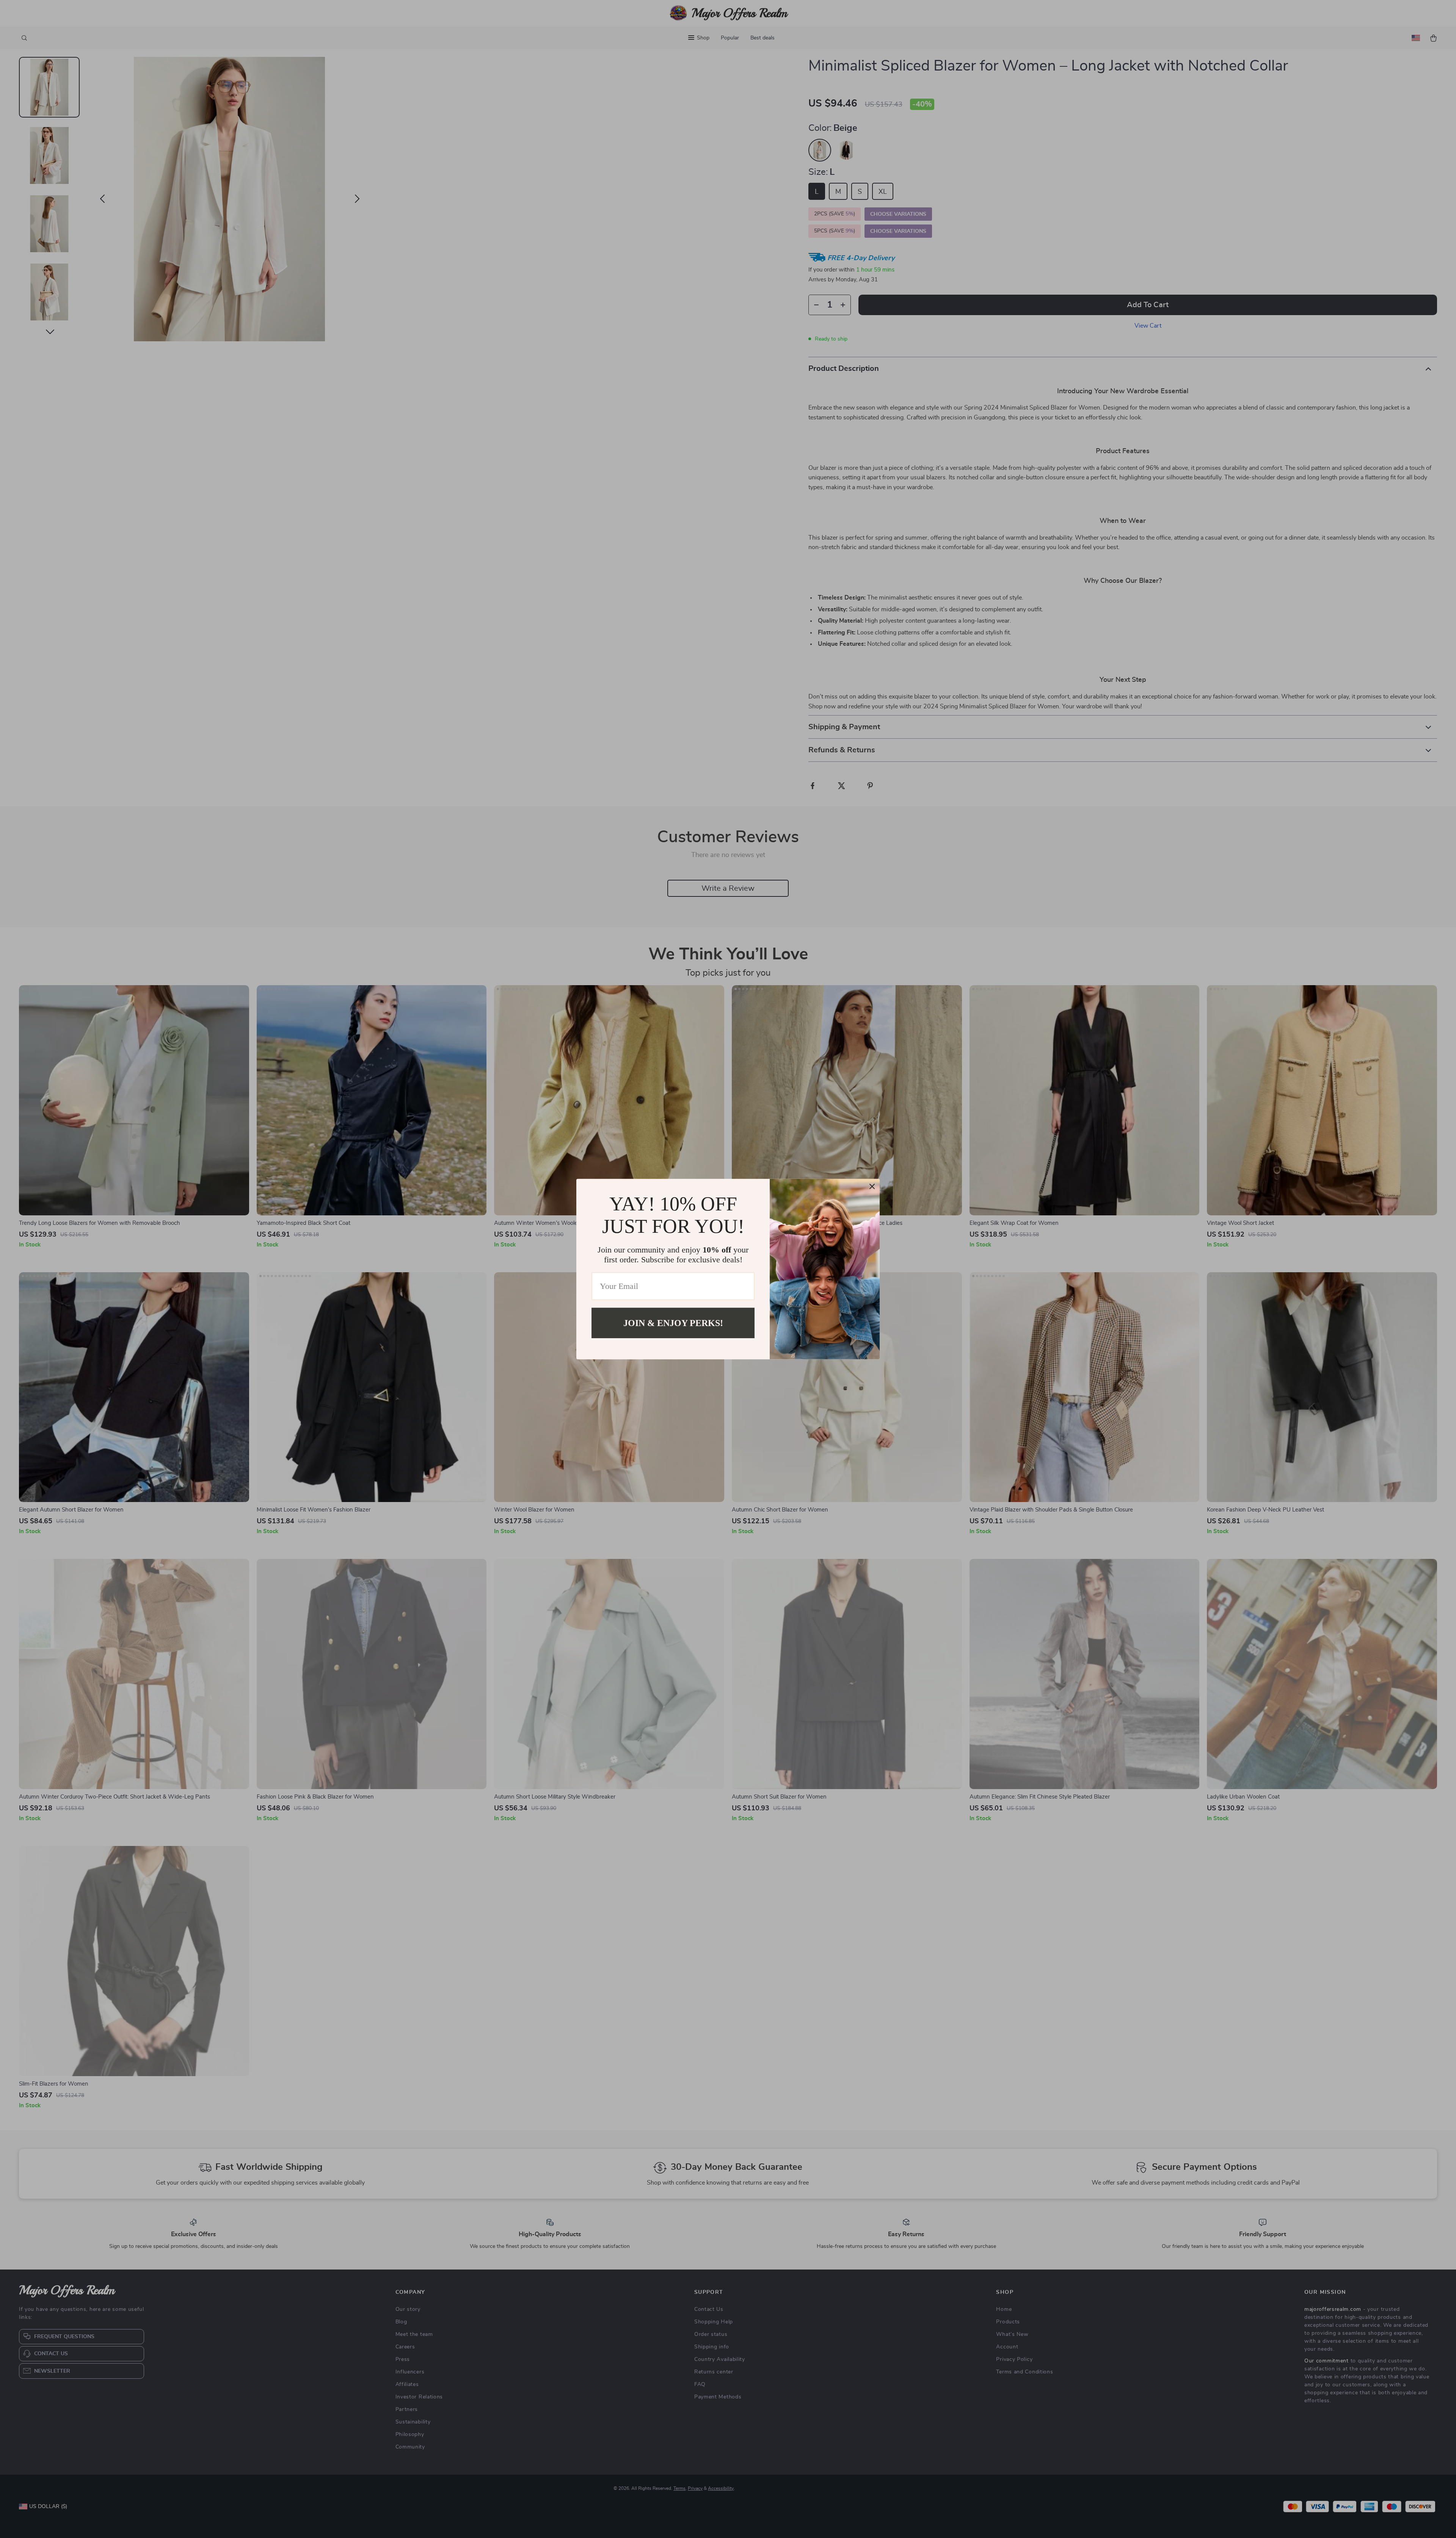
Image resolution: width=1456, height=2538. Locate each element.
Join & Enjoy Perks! (673, 1323)
